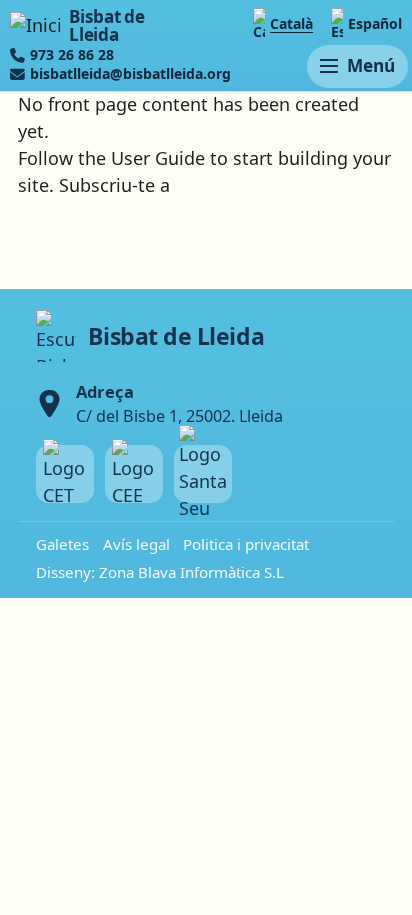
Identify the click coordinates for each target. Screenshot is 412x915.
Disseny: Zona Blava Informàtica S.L (160, 572)
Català (291, 23)
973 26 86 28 (72, 55)
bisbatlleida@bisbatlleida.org (130, 74)
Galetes (62, 544)
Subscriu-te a (114, 185)
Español (375, 23)
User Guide (158, 158)
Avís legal (136, 544)
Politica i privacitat (246, 544)
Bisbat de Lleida (106, 25)
